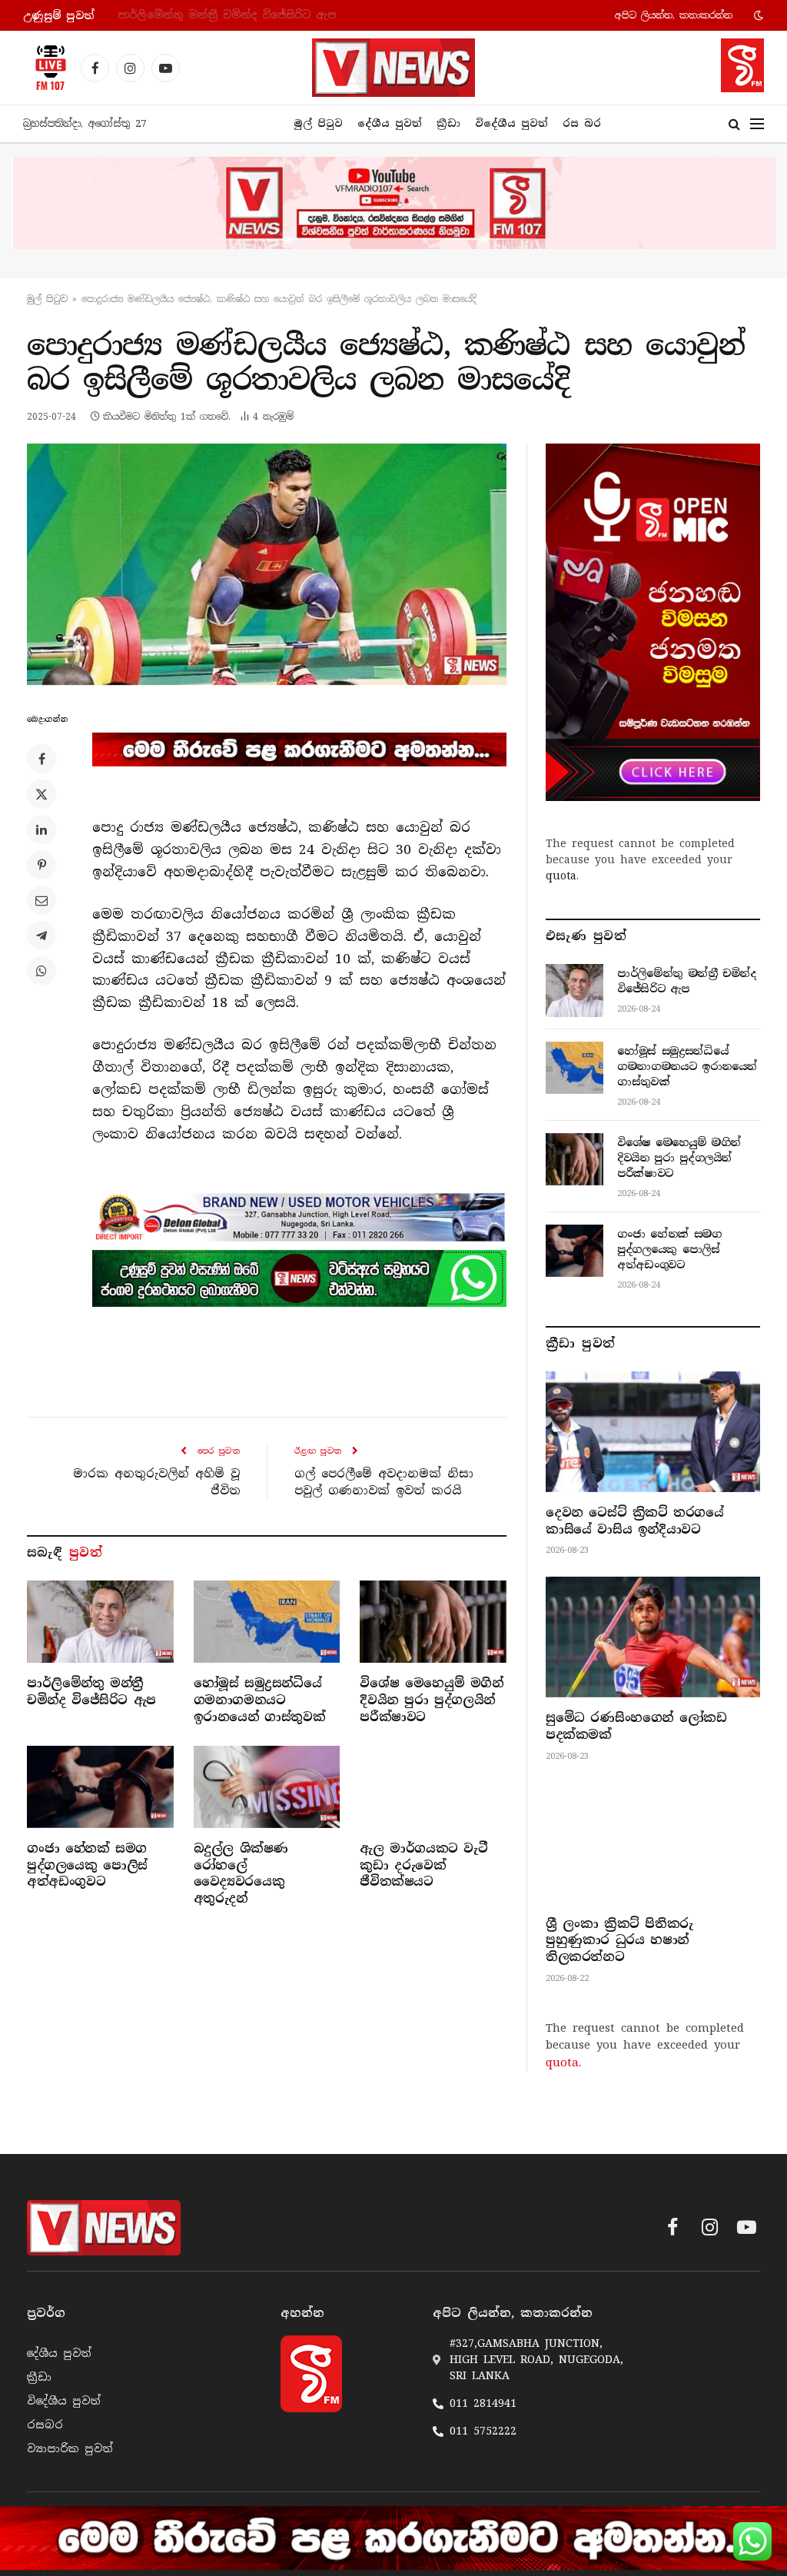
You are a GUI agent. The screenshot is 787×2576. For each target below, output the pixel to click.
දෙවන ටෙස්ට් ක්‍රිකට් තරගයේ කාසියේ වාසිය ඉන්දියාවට (635, 1521)
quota (561, 876)
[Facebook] (42, 759)
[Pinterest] (42, 865)
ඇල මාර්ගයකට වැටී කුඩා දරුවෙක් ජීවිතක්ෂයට (423, 1865)
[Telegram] (42, 936)
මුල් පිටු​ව (47, 299)
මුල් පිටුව (318, 123)
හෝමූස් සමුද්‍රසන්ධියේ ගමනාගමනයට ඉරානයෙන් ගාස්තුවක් (271, 15)
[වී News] (393, 68)
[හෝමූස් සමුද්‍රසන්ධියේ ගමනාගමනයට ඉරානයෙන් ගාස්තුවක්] (267, 1622)
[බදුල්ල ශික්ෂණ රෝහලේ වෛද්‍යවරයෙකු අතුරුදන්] (267, 1787)
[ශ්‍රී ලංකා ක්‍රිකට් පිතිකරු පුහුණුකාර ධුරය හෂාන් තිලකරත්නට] (653, 1843)
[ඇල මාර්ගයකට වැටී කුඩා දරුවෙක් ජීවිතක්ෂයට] (433, 1787)
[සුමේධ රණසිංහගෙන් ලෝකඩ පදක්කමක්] (653, 1637)
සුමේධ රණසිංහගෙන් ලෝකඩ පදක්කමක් (636, 1726)
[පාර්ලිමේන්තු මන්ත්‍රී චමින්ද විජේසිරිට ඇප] (100, 1622)
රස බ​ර (582, 123)
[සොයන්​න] (734, 124)
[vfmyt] (393, 203)
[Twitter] (42, 794)
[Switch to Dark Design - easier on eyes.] (757, 15)
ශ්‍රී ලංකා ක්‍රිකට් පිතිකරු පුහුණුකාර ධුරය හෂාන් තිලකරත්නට (619, 1941)
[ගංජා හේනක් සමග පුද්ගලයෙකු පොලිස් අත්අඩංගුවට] (100, 1787)
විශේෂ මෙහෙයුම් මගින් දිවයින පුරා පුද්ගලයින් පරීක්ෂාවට (431, 1700)
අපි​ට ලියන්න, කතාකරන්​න (674, 15)
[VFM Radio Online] (46, 68)
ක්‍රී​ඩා (448, 123)
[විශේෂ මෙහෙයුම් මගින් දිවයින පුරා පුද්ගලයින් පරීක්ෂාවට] (433, 1622)
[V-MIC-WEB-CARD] (653, 622)
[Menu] (757, 124)
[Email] (42, 900)
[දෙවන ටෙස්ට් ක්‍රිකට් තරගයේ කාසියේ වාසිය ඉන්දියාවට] (653, 1432)
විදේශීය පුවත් (511, 123)
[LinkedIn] (42, 829)
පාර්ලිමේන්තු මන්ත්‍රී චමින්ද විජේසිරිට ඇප (91, 1692)
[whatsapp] (299, 1278)
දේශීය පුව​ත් (390, 123)
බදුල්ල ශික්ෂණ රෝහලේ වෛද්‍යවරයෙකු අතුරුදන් (241, 1873)
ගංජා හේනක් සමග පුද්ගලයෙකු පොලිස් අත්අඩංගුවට (87, 1865)
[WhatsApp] (42, 971)
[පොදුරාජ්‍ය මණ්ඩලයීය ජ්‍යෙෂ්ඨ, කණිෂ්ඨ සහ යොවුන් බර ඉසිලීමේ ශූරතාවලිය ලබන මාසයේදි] (267, 564)
